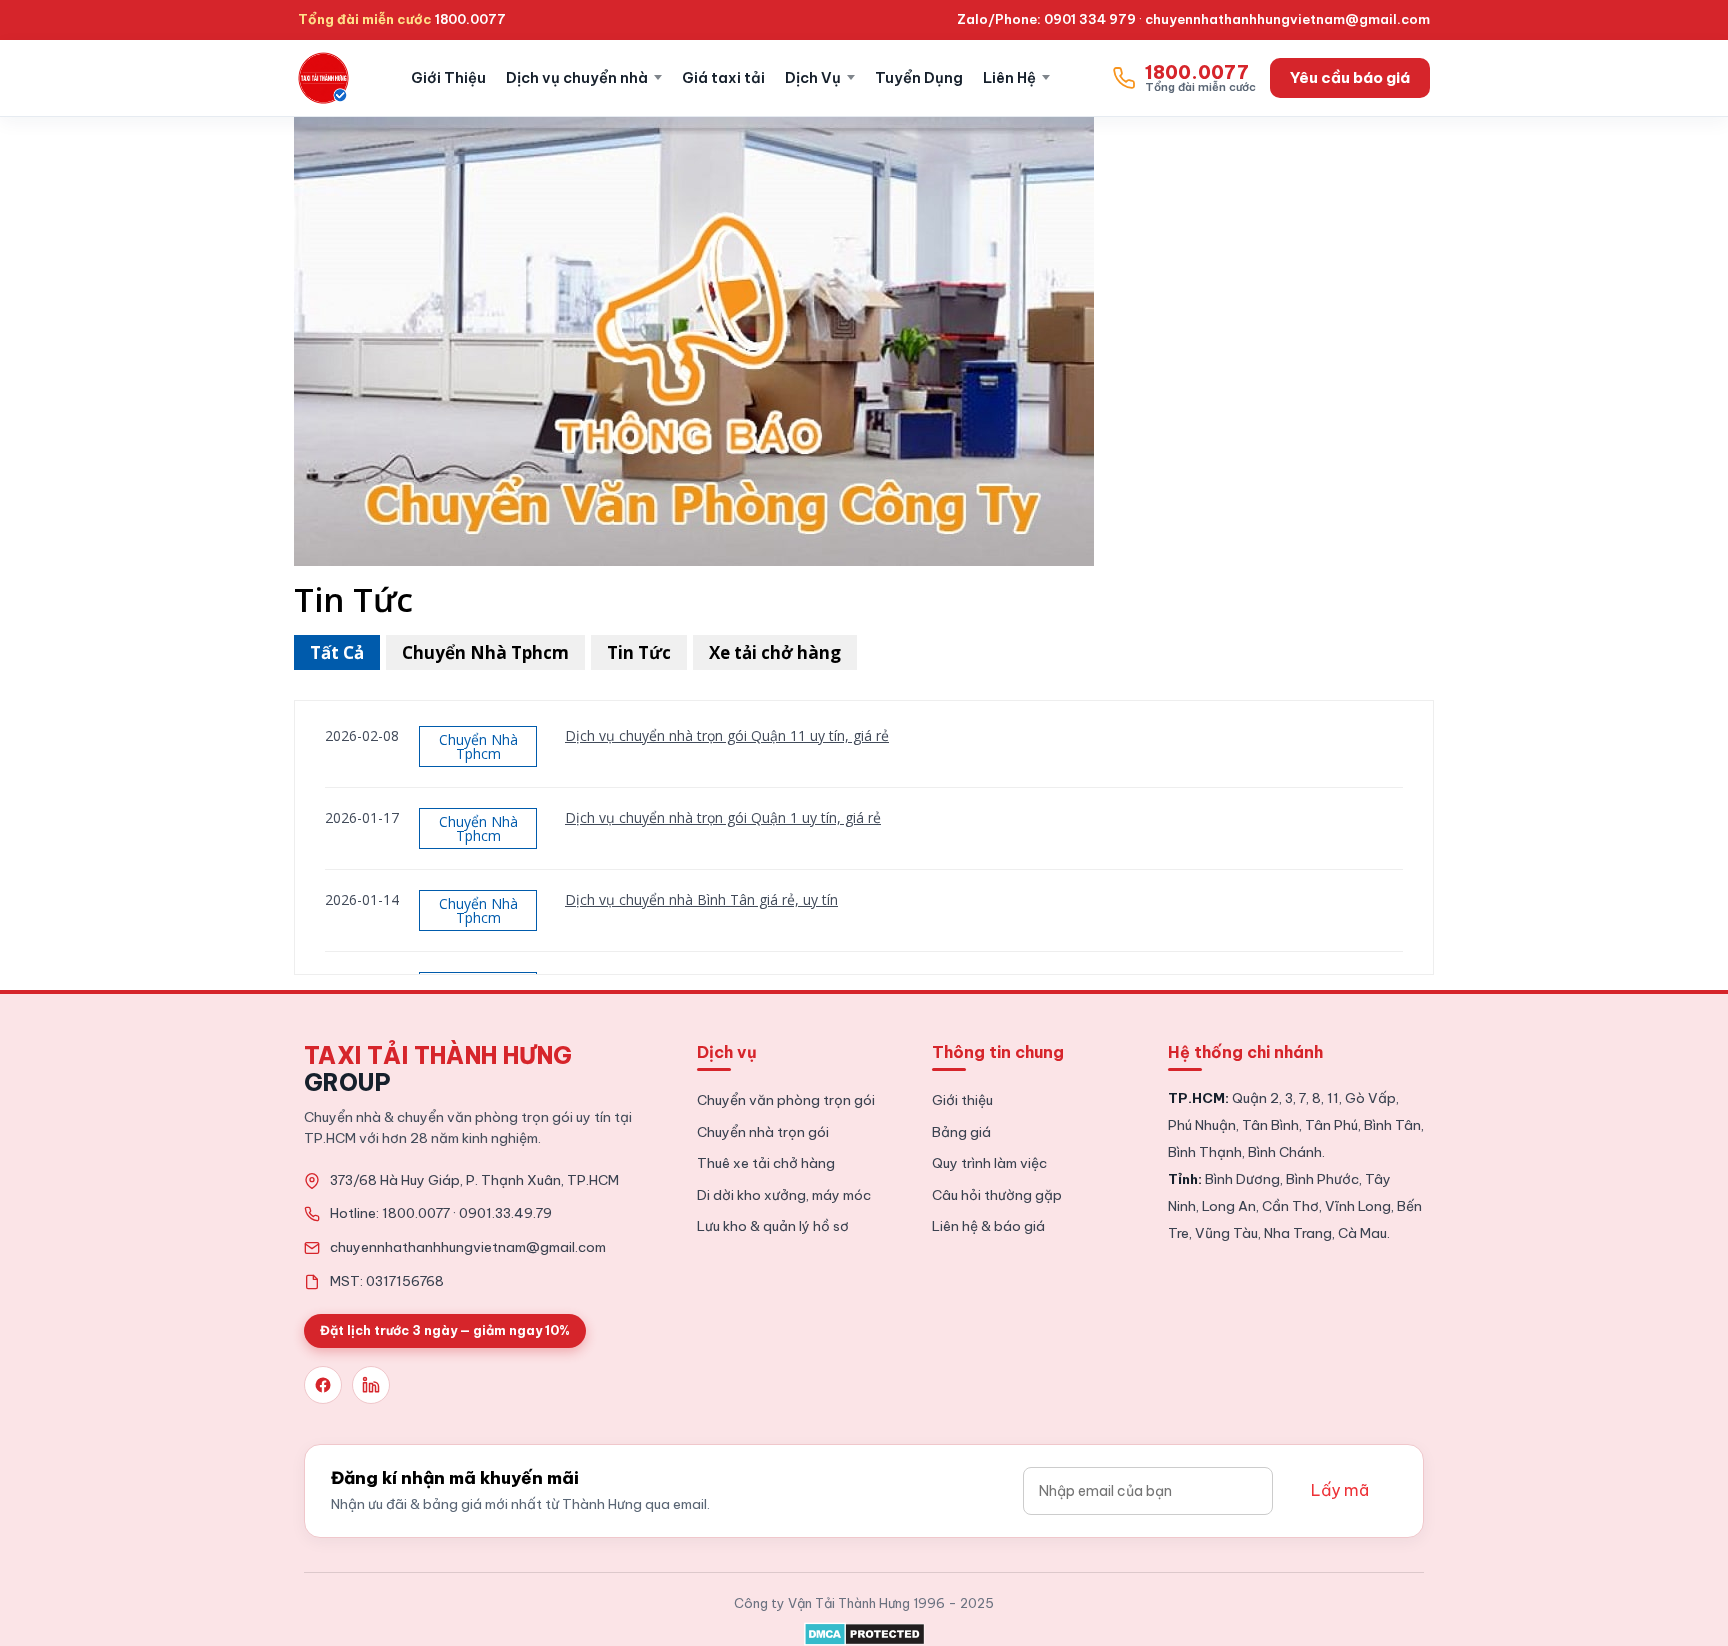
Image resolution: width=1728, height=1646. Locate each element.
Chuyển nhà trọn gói (763, 1132)
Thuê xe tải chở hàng (766, 1163)
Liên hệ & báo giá (988, 1226)
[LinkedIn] (371, 1385)
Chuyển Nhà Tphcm (485, 652)
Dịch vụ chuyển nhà (577, 77)
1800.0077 (470, 19)
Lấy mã (1340, 1490)
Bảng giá (961, 1132)
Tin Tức (639, 652)
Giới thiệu (962, 1100)
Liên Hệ (1009, 77)
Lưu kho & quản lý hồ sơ (773, 1226)
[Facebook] (323, 1385)
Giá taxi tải (723, 77)
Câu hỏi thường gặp (997, 1195)
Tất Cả (337, 652)
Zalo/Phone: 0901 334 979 (1046, 19)
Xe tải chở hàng (775, 652)
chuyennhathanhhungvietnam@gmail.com (1287, 19)
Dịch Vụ (813, 77)
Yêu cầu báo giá (1350, 77)
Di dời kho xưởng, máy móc (784, 1195)
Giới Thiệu (448, 77)
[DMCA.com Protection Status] (864, 1630)
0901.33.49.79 (505, 1213)
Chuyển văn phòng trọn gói (786, 1100)
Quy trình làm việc (989, 1163)
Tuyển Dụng (919, 77)
